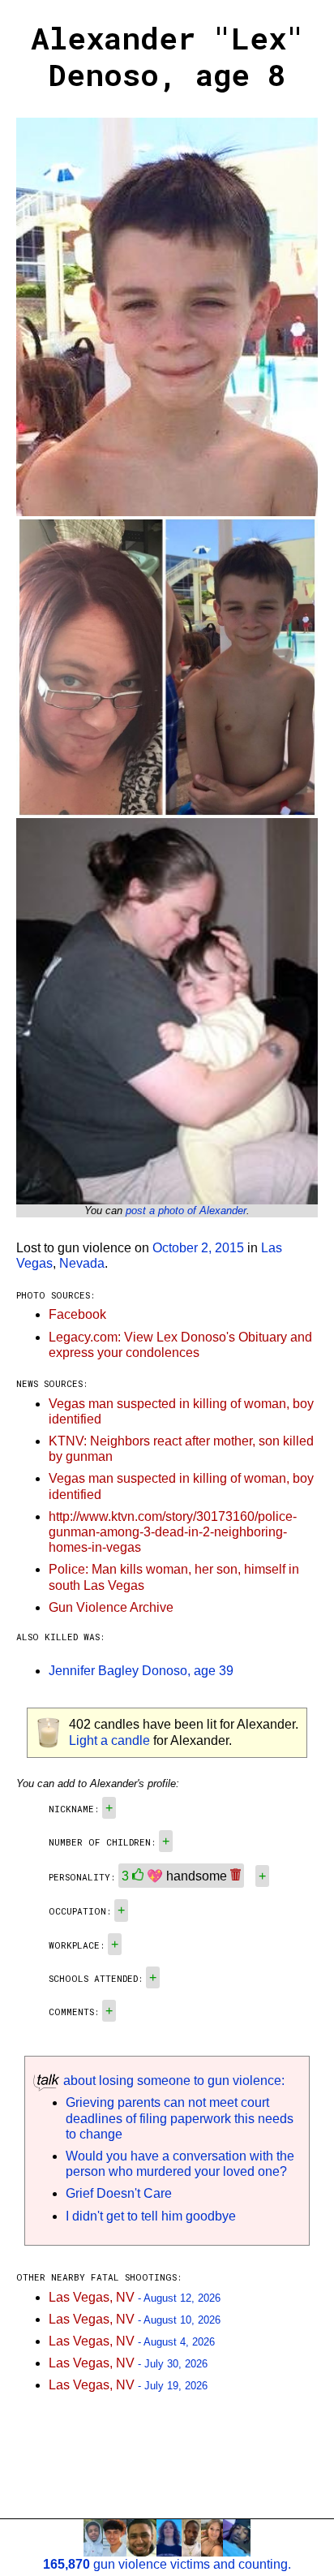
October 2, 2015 (198, 1248)
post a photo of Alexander (186, 1210)
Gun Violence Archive (111, 1607)
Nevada (82, 1263)
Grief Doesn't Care (119, 2193)
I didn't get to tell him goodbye (151, 2216)
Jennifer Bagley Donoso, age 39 (141, 1671)
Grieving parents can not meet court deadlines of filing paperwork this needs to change (180, 2118)
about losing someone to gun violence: (172, 2081)
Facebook (77, 1314)
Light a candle (109, 1740)
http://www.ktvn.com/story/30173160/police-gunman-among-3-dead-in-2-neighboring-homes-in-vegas (173, 1532)
